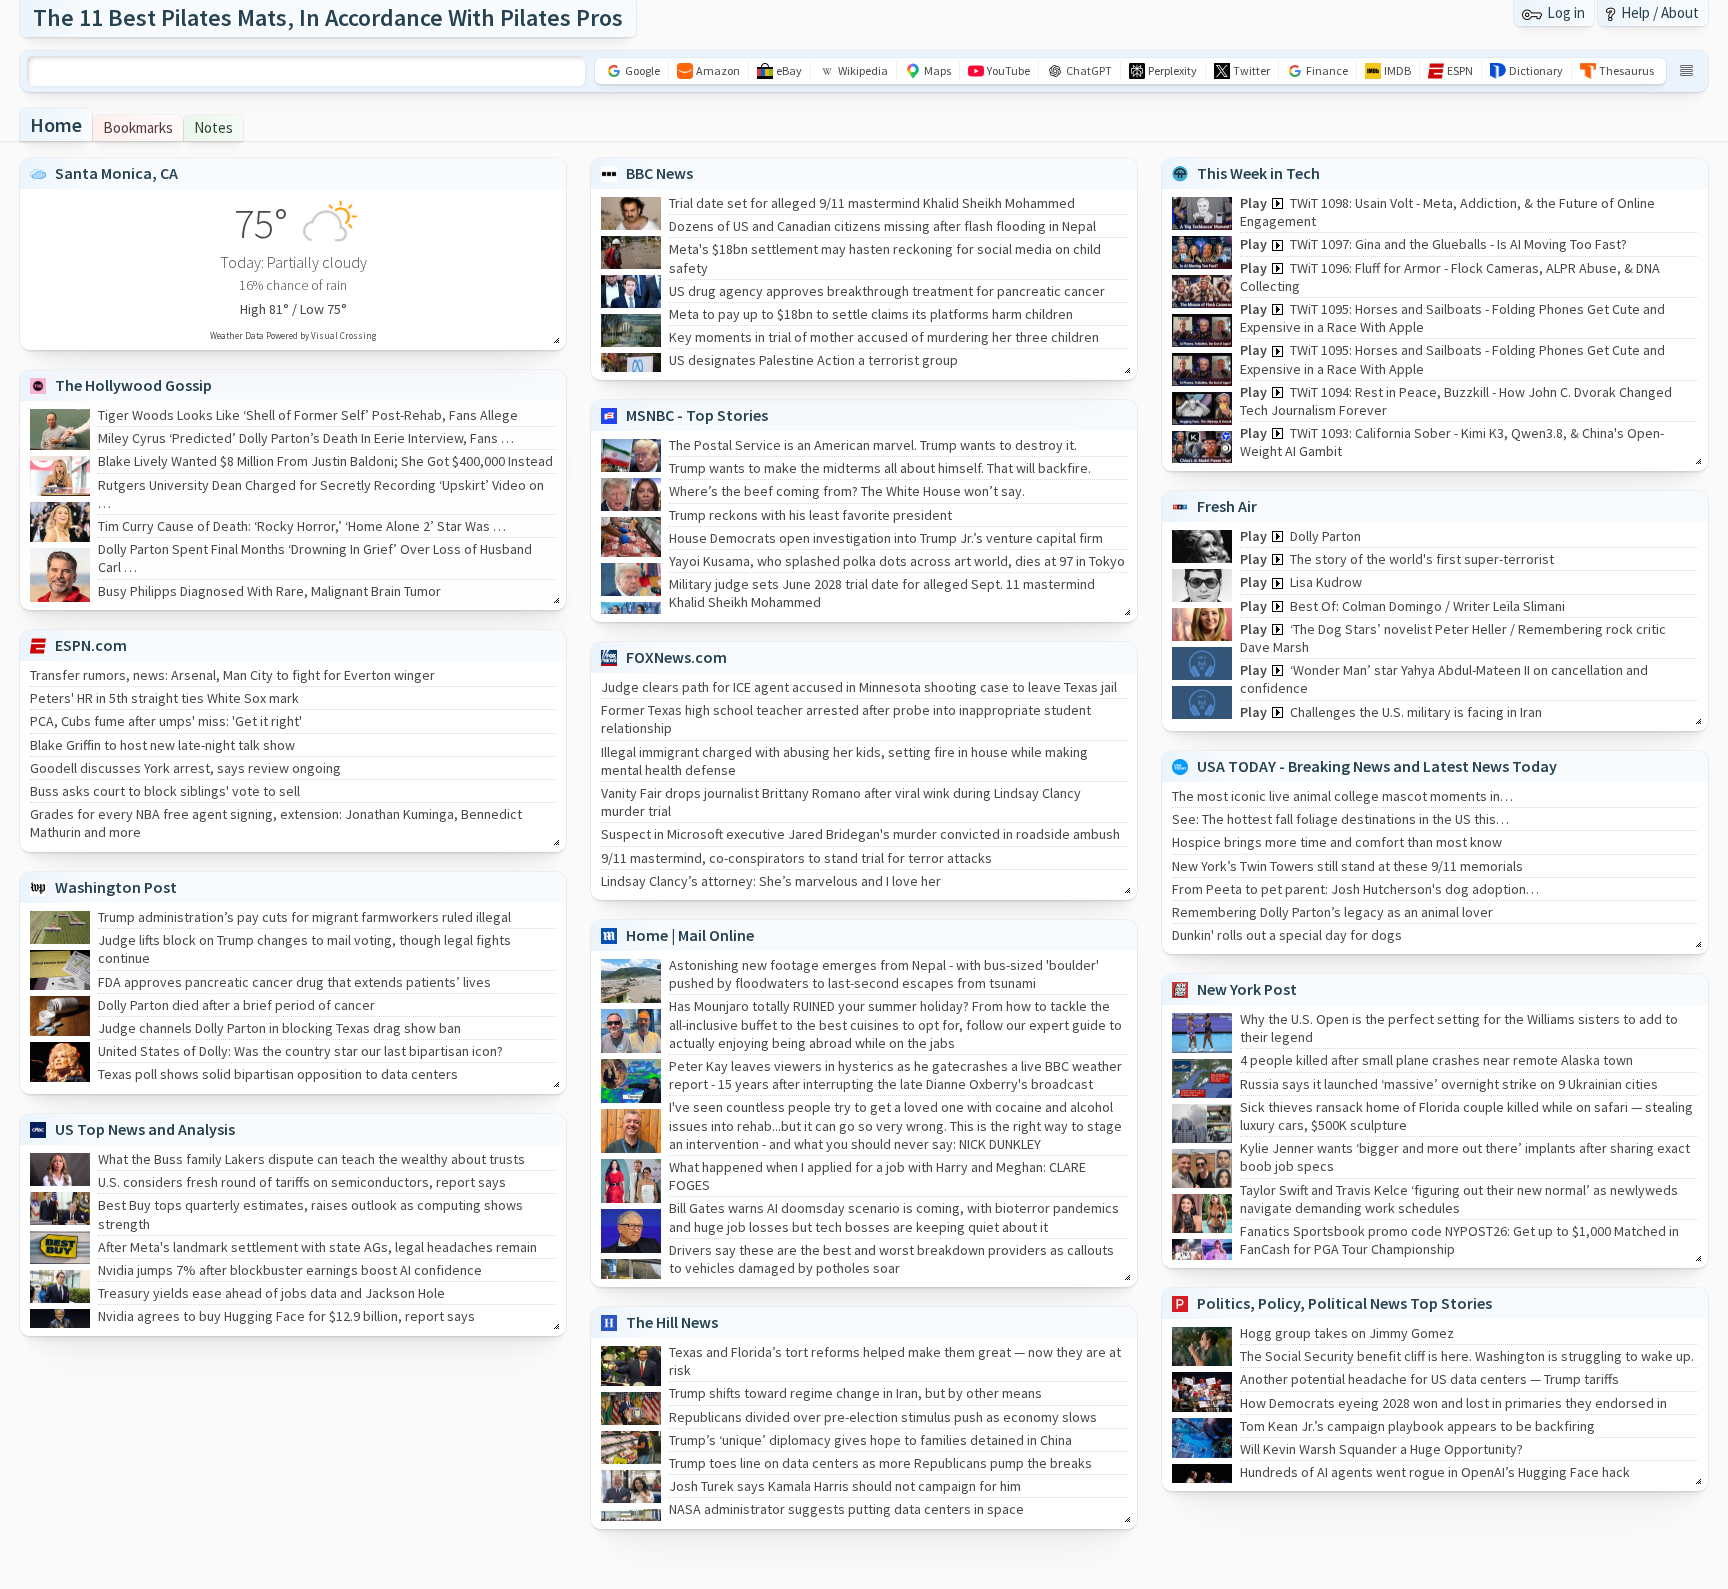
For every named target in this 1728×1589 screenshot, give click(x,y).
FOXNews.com (676, 657)
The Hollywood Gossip (133, 385)
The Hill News (672, 1322)
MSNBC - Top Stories (697, 415)
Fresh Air (1227, 506)
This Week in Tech (1258, 173)
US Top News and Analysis (145, 1129)
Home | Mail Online (690, 935)
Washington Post (116, 887)
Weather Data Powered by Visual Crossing (293, 335)
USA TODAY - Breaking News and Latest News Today (1377, 766)
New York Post (1247, 989)
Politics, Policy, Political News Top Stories (1344, 1303)
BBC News (659, 173)
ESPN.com (91, 645)
